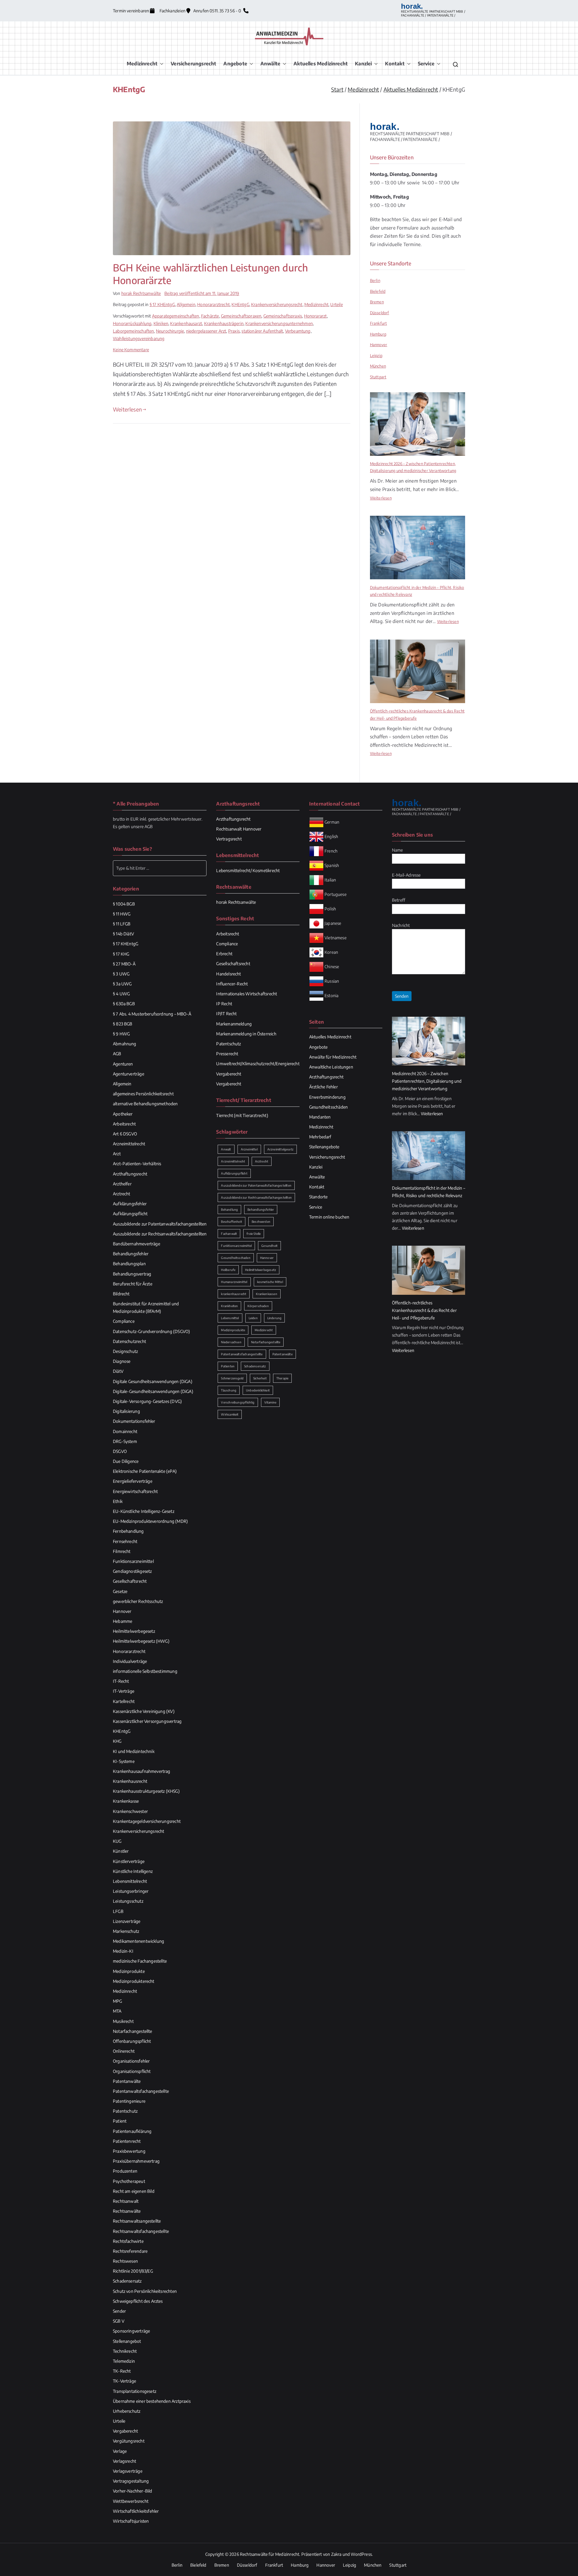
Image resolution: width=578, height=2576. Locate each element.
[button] (160, 64)
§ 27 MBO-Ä (124, 964)
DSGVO (120, 1451)
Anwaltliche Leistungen (331, 1067)
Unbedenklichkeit (258, 1390)
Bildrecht (121, 1294)
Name (398, 850)
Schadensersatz (127, 2281)
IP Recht (224, 1004)
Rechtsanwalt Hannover (239, 829)
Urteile (336, 304)
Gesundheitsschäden (328, 1107)
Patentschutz (125, 2111)
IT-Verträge (124, 1691)
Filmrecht (122, 1551)
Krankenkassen (266, 1294)
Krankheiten (229, 1306)
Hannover (379, 345)
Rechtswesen (125, 2261)
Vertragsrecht (229, 839)
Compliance (124, 1321)
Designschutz (125, 1351)
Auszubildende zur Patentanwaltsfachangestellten (160, 1224)
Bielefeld (378, 291)
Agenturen (123, 1064)
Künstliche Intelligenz (133, 1871)
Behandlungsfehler (131, 1254)
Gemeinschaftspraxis (283, 316)
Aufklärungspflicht (130, 1214)
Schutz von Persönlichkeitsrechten (145, 2291)
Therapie (282, 1378)
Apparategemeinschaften (176, 316)
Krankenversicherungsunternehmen (279, 323)
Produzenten (125, 2171)
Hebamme (123, 1621)
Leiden (253, 1318)
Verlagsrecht (124, 2461)
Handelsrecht (228, 974)
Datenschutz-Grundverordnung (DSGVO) (151, 1331)
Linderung (275, 1318)
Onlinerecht (124, 2051)
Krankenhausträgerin (224, 323)
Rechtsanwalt (126, 2201)
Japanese (333, 923)
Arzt (117, 1154)
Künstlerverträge (129, 1861)
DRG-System (125, 1441)
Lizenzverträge (127, 1921)
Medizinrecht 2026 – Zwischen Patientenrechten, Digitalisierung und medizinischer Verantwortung (413, 467)
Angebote (235, 64)
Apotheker (123, 1114)
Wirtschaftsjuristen (131, 2521)
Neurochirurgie (170, 331)
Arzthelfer (122, 1184)
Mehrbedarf (320, 1137)
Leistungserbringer (131, 1891)
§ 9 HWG (121, 1034)
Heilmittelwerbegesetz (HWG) (141, 1641)
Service (426, 64)
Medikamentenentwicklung (138, 1941)
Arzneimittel (249, 1149)
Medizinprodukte (129, 1971)
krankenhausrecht (234, 1294)
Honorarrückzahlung (132, 323)
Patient (120, 2121)
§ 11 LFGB (122, 924)
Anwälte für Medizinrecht (333, 1057)
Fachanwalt (229, 1234)
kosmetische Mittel (270, 1282)
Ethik (118, 1501)
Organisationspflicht (132, 2071)
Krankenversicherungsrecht (277, 304)
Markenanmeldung (234, 1024)
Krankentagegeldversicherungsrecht (147, 1821)
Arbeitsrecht (124, 1124)
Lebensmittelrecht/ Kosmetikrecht (248, 870)
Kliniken (161, 323)
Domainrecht (125, 1431)
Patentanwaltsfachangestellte (141, 2091)
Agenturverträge (129, 1074)
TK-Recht (122, 2371)
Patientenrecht (127, 2141)
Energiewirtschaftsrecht (135, 1491)
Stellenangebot (127, 2341)
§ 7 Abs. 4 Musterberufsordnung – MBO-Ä (152, 1014)
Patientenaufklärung (132, 2131)
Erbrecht (224, 954)
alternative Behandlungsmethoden (145, 1104)
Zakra (336, 2554)
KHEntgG (240, 304)
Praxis (234, 331)
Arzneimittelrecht (129, 1144)
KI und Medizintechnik (134, 1751)
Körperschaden (258, 1306)
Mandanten (320, 1117)
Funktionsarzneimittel (133, 1561)
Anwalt (226, 1149)
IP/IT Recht (226, 1014)
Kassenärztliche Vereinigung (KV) (144, 1711)
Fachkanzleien (173, 11)
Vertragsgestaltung (131, 2481)
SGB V (119, 2321)
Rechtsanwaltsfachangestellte (141, 2231)
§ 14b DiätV (123, 934)
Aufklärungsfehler (130, 1204)
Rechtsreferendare (130, 2251)
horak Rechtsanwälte (141, 293)
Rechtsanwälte (127, 2211)
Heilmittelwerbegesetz (134, 1631)
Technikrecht (125, 2351)
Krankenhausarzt (186, 323)
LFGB (118, 1911)
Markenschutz (126, 1931)
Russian (331, 981)
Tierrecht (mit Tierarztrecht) (242, 1115)
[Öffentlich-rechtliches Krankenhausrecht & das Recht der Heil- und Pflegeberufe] (418, 671)
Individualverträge (130, 1661)
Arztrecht (122, 1194)
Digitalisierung (126, 1411)
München (378, 366)
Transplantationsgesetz (135, 2391)
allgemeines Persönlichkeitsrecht (143, 1094)
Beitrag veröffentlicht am (202, 293)
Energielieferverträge (133, 1481)
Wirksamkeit (230, 1414)
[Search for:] (160, 868)
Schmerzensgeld (232, 1378)
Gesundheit (269, 1246)
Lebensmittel (230, 1318)
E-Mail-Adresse (406, 875)
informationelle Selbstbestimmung (145, 1671)
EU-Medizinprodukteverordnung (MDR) (150, 1521)
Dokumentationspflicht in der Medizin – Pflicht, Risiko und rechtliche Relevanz (417, 591)
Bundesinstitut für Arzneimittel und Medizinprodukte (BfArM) (146, 1307)
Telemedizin (124, 2361)
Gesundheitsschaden (236, 1258)
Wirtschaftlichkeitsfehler (136, 2511)
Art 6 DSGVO (125, 1134)
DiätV (118, 1371)
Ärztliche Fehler (323, 1087)
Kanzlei (363, 64)
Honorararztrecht (213, 304)
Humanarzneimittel (234, 1282)
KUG (117, 1841)
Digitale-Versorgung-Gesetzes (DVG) (147, 1401)
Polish (330, 908)
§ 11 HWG (122, 914)
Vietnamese (336, 937)
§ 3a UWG (122, 984)
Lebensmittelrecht (130, 1881)
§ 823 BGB (123, 1024)
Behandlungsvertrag (132, 1274)
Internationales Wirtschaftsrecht (247, 994)
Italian (330, 880)
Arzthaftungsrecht (130, 1174)
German (332, 822)
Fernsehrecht (125, 1541)
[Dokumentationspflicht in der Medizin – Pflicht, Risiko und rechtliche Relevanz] (418, 548)
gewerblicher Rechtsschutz (138, 1601)
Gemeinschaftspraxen (241, 316)
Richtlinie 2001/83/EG (133, 2271)
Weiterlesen (127, 409)
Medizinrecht (142, 64)
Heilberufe (228, 1270)
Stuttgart (378, 377)
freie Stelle (254, 1234)
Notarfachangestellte (133, 2031)
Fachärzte (210, 316)
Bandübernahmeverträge (137, 1244)
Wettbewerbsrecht (131, 2501)
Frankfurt (379, 323)
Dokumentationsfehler (134, 1421)
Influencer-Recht (232, 984)
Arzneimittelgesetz (280, 1149)
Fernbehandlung (128, 1531)
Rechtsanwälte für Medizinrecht (270, 2554)
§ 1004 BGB (124, 904)
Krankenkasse (126, 1801)
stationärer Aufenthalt (262, 331)
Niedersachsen (231, 1342)
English (331, 836)
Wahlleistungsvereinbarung (139, 338)
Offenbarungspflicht (132, 2041)
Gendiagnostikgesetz (132, 1571)
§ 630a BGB (124, 1004)
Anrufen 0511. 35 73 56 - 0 (218, 11)
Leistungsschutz (128, 1901)
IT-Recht (121, 1681)
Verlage (120, 2451)
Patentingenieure (129, 2101)
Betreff (399, 900)
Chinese (332, 966)
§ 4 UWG (121, 994)
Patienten (228, 1366)
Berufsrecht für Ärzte (133, 1284)
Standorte (319, 1197)
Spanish (332, 865)
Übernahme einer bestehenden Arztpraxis (152, 2401)
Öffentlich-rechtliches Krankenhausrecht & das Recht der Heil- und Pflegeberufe (417, 714)
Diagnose (122, 1361)
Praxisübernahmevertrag (136, 2161)
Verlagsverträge (128, 2471)
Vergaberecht (125, 2431)
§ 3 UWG (121, 974)
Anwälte (270, 64)
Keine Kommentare (131, 350)
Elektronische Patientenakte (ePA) (145, 1471)
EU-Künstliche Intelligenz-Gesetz (144, 1511)
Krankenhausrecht (130, 1781)
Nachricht (401, 925)
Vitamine (270, 1402)
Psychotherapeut (129, 2181)
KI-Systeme (124, 1761)
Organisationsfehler (131, 2061)
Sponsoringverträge (131, 2331)
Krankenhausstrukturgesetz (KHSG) (146, 1791)
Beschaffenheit (232, 1222)
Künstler (121, 1851)
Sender (119, 2311)
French (331, 851)
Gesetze (120, 1591)
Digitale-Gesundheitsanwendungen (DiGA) (153, 1391)
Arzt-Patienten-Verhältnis (137, 1164)
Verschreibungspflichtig (238, 1402)
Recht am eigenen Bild (134, 2191)
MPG (118, 2001)
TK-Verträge (124, 2381)
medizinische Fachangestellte (140, 1961)
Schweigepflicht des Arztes (138, 2301)
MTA (117, 2011)
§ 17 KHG (121, 954)
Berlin (375, 280)
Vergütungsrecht (129, 2441)
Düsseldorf (380, 313)
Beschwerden (261, 1222)
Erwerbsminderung (327, 1097)
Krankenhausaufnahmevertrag (142, 1771)
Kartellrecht (124, 1701)
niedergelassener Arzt (206, 331)
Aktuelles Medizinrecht (321, 64)
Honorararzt (315, 316)
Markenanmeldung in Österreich (246, 1034)
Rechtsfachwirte (128, 2241)
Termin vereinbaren (131, 11)
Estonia (331, 995)
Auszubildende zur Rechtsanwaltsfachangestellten (160, 1234)
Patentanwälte (127, 2081)
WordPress (361, 2554)
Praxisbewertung (129, 2151)
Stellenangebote (324, 1147)
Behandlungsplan (129, 1264)
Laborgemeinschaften (133, 331)
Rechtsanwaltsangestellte (137, 2221)
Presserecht (227, 1054)
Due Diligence (126, 1461)
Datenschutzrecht (129, 1341)
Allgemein (186, 304)
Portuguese (336, 894)
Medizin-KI (123, 1951)
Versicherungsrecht (193, 64)
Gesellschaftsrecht (130, 1581)
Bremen (377, 302)
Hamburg (378, 334)
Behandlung (229, 1210)
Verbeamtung (298, 331)
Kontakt (395, 64)
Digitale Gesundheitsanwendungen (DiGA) (153, 1381)
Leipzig (376, 355)
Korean (331, 952)
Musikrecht (123, 2021)
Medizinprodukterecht (134, 1981)
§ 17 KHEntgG (162, 304)
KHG (117, 1741)
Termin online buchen (329, 1217)
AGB (149, 826)
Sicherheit (260, 1378)
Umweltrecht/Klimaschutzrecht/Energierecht (258, 1064)
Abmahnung (125, 1044)
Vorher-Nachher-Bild (132, 2491)
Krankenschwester (130, 1811)
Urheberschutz (127, 2411)
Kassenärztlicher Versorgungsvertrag (147, 1721)
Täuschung (229, 1390)
